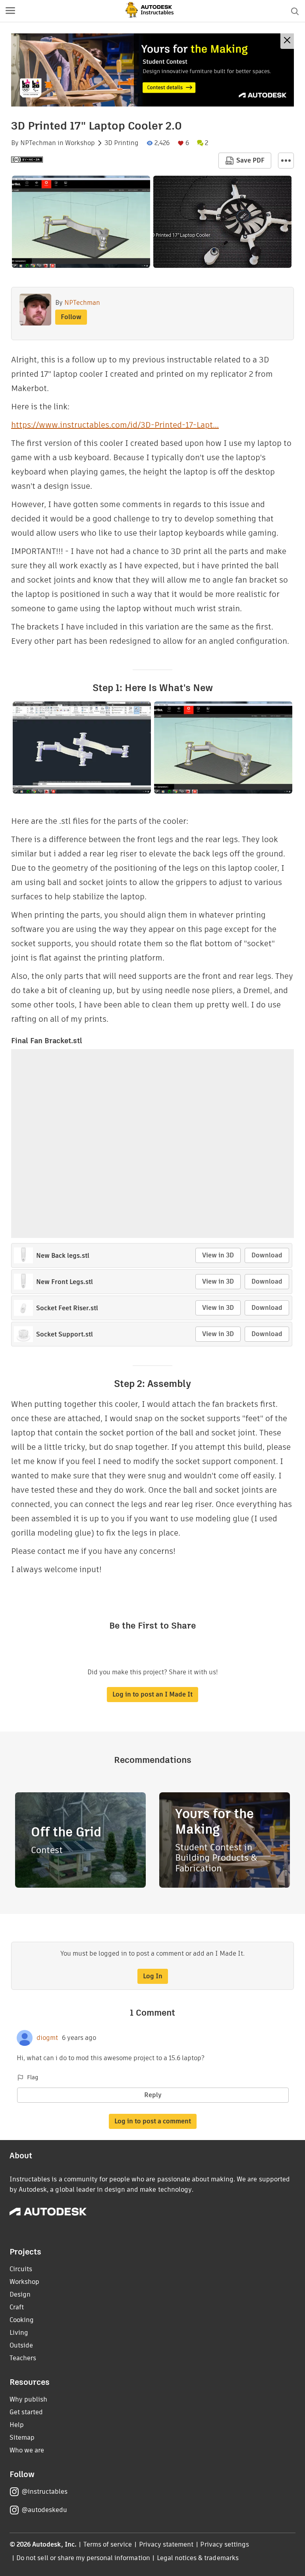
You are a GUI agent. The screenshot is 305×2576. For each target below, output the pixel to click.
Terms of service (108, 2544)
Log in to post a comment (153, 2121)
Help (17, 2425)
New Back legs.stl (63, 1256)
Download (267, 1255)
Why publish (28, 2399)
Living (19, 2333)
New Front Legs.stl (65, 1282)
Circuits (21, 2269)
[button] (10, 11)
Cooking (22, 2320)
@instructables (44, 2492)
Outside (21, 2345)
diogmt (47, 2038)
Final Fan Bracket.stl (47, 1041)
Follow (71, 317)
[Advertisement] (152, 70)
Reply (153, 2095)
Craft (17, 2307)
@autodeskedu (44, 2510)
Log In (153, 1976)
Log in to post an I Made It (152, 1694)
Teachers (23, 2358)
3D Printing (122, 143)
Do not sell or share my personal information (83, 2558)
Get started (26, 2412)
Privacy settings (225, 2544)
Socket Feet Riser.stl (67, 1308)
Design (20, 2294)
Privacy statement (166, 2544)
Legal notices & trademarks (198, 2558)
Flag (33, 2077)
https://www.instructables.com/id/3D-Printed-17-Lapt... (115, 425)
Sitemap (22, 2438)
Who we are (27, 2450)
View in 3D (218, 1255)
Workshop (80, 143)
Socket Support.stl (65, 1334)
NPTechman (38, 143)
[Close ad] (287, 41)
